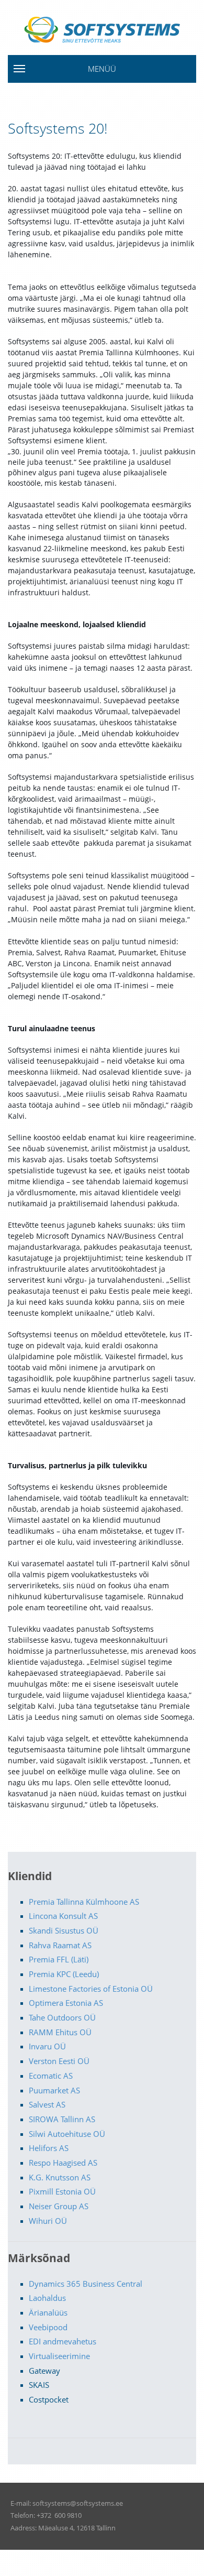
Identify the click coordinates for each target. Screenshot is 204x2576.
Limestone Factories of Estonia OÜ (91, 1989)
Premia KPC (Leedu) (64, 1974)
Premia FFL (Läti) (59, 1959)
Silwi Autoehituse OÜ (67, 2134)
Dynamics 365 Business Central (86, 2284)
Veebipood (48, 2327)
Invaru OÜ (47, 2046)
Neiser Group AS (59, 2206)
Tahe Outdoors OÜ (62, 2017)
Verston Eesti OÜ (59, 2061)
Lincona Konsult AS (63, 1916)
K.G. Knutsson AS (60, 2177)
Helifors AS (49, 2148)
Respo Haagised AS (63, 2163)
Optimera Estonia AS (66, 2003)
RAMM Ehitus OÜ (60, 2032)
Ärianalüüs (48, 2312)
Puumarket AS (54, 2090)
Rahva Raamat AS (60, 1945)
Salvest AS (47, 2104)
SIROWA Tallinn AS (62, 2119)
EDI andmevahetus (63, 2341)
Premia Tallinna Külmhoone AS (84, 1902)
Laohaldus (47, 2298)
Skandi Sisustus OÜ (64, 1930)
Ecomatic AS (51, 2076)
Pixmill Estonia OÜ (62, 2191)
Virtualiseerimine (59, 2356)
